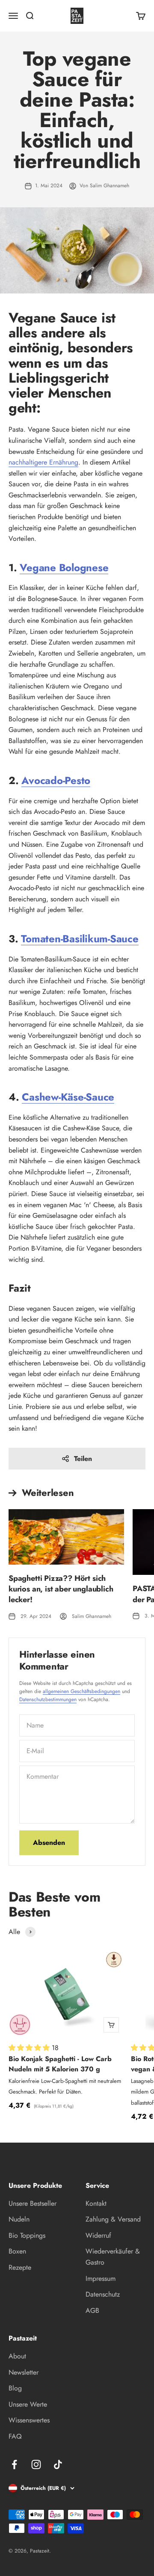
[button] (30, 2048)
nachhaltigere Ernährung (43, 462)
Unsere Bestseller (33, 2203)
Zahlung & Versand (113, 2219)
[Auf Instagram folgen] (36, 2464)
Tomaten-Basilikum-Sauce (80, 939)
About (17, 2356)
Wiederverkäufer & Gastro (113, 2257)
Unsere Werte (28, 2404)
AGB (92, 2310)
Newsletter (24, 2372)
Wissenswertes (29, 2420)
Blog (15, 2388)
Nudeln (19, 2219)
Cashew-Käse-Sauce (68, 1097)
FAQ (15, 2436)
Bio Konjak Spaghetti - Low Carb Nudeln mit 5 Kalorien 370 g (60, 2064)
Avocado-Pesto (56, 780)
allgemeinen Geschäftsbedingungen (81, 1691)
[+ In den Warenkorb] (111, 2025)
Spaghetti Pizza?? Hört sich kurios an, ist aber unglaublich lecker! (61, 1589)
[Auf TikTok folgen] (58, 2464)
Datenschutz (103, 2294)
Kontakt (96, 2203)
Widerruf (98, 2235)
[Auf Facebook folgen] (14, 2464)
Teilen (83, 1459)
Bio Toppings (27, 2235)
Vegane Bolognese (64, 568)
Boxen (17, 2251)
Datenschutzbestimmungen (48, 1699)
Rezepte (20, 2267)
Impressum (101, 2278)
